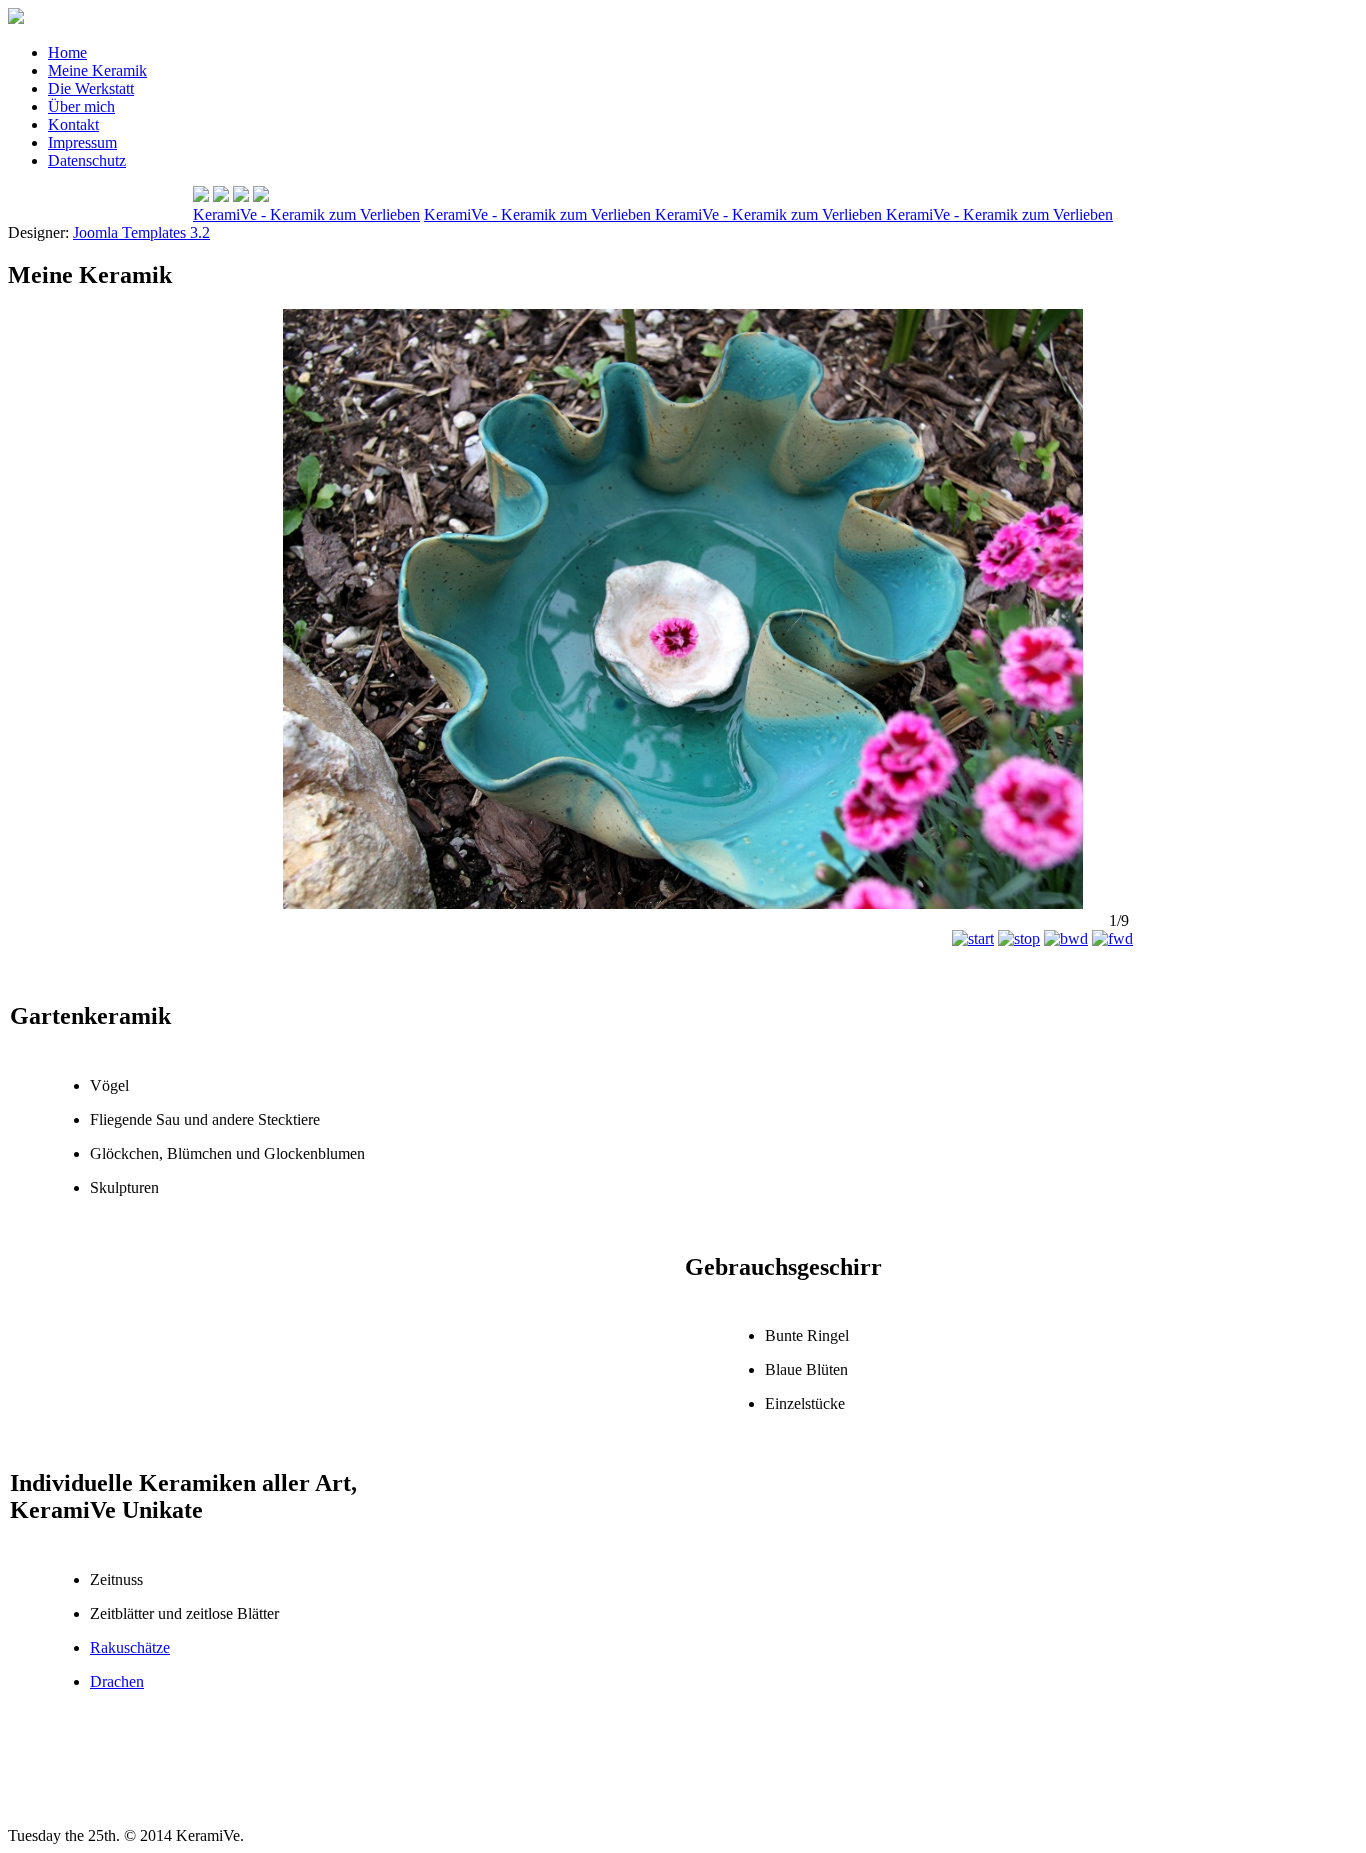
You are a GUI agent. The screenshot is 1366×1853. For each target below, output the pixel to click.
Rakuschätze (130, 1647)
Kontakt (73, 124)
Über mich (81, 106)
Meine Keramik (97, 70)
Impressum (82, 142)
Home (67, 52)
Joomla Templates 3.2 (141, 232)
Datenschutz (87, 160)
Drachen (117, 1681)
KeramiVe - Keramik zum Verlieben (306, 214)
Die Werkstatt (91, 88)
